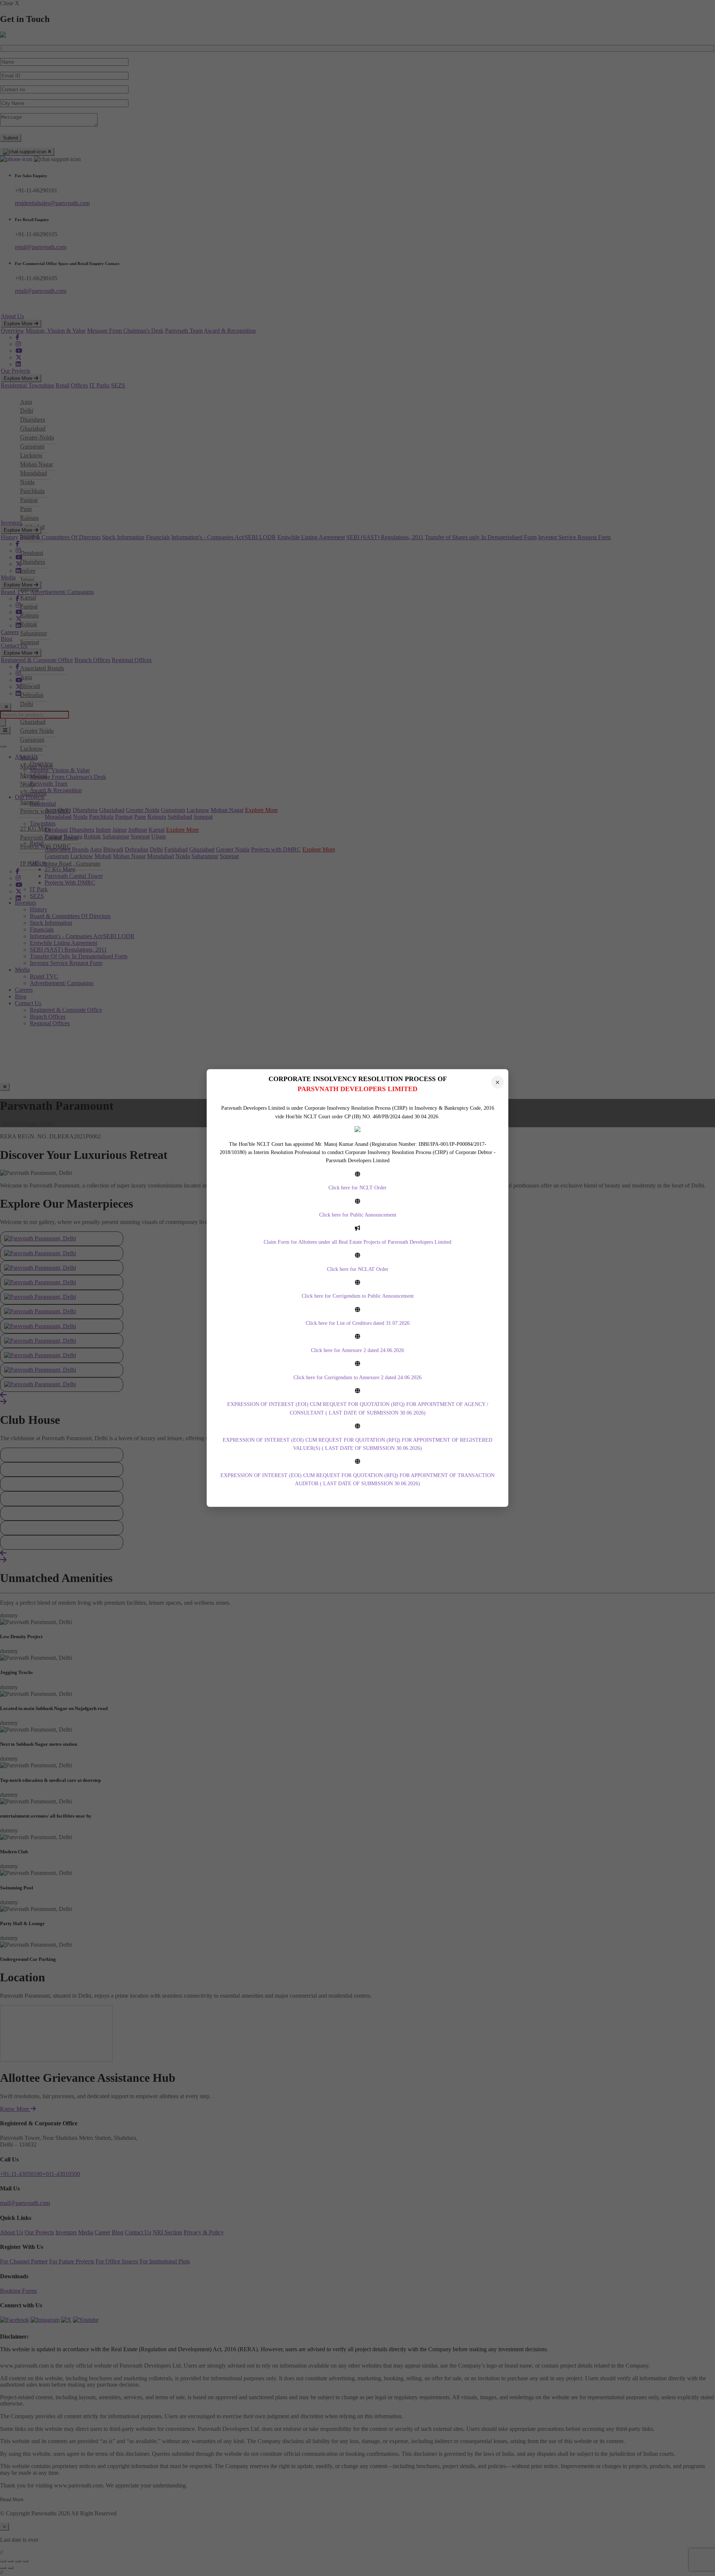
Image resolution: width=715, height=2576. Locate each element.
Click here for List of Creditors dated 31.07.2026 (358, 1323)
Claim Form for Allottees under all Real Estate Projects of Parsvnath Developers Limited (357, 1242)
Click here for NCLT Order (357, 1188)
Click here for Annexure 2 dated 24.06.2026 (357, 1350)
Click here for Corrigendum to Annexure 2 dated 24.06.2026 (357, 1378)
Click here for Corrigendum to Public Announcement (358, 1296)
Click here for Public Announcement (358, 1215)
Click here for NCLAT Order (358, 1269)
